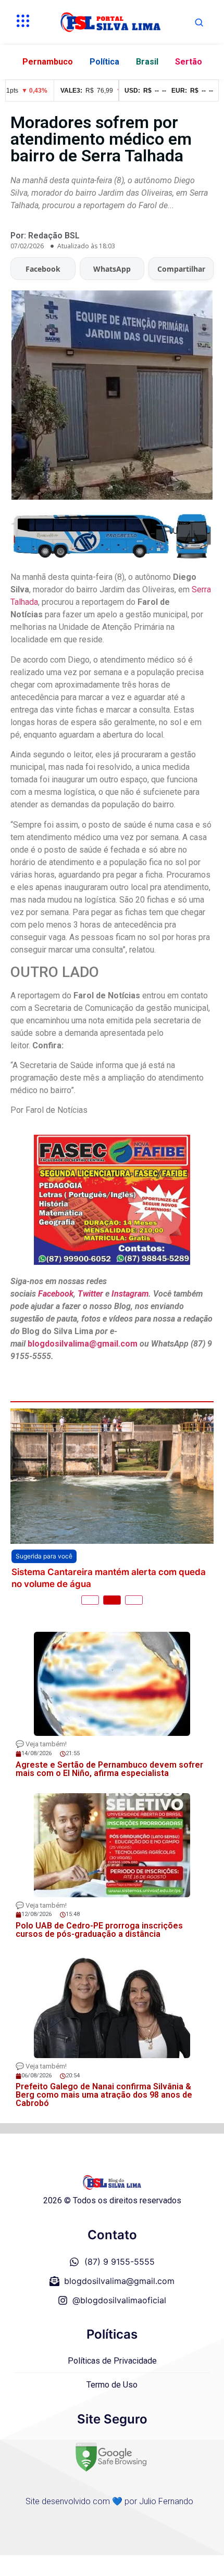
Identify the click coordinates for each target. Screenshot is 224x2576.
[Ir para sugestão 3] (134, 1600)
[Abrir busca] (199, 22)
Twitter (90, 1294)
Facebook (43, 269)
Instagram (130, 1294)
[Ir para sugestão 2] (112, 1600)
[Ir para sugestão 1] (90, 1600)
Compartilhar (181, 269)
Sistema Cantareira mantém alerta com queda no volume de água (109, 1578)
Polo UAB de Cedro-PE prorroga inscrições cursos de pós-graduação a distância (99, 1930)
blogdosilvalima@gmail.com (84, 1344)
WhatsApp (112, 269)
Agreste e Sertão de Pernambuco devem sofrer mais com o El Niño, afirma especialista (109, 1769)
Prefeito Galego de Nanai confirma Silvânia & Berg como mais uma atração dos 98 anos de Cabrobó (104, 2095)
